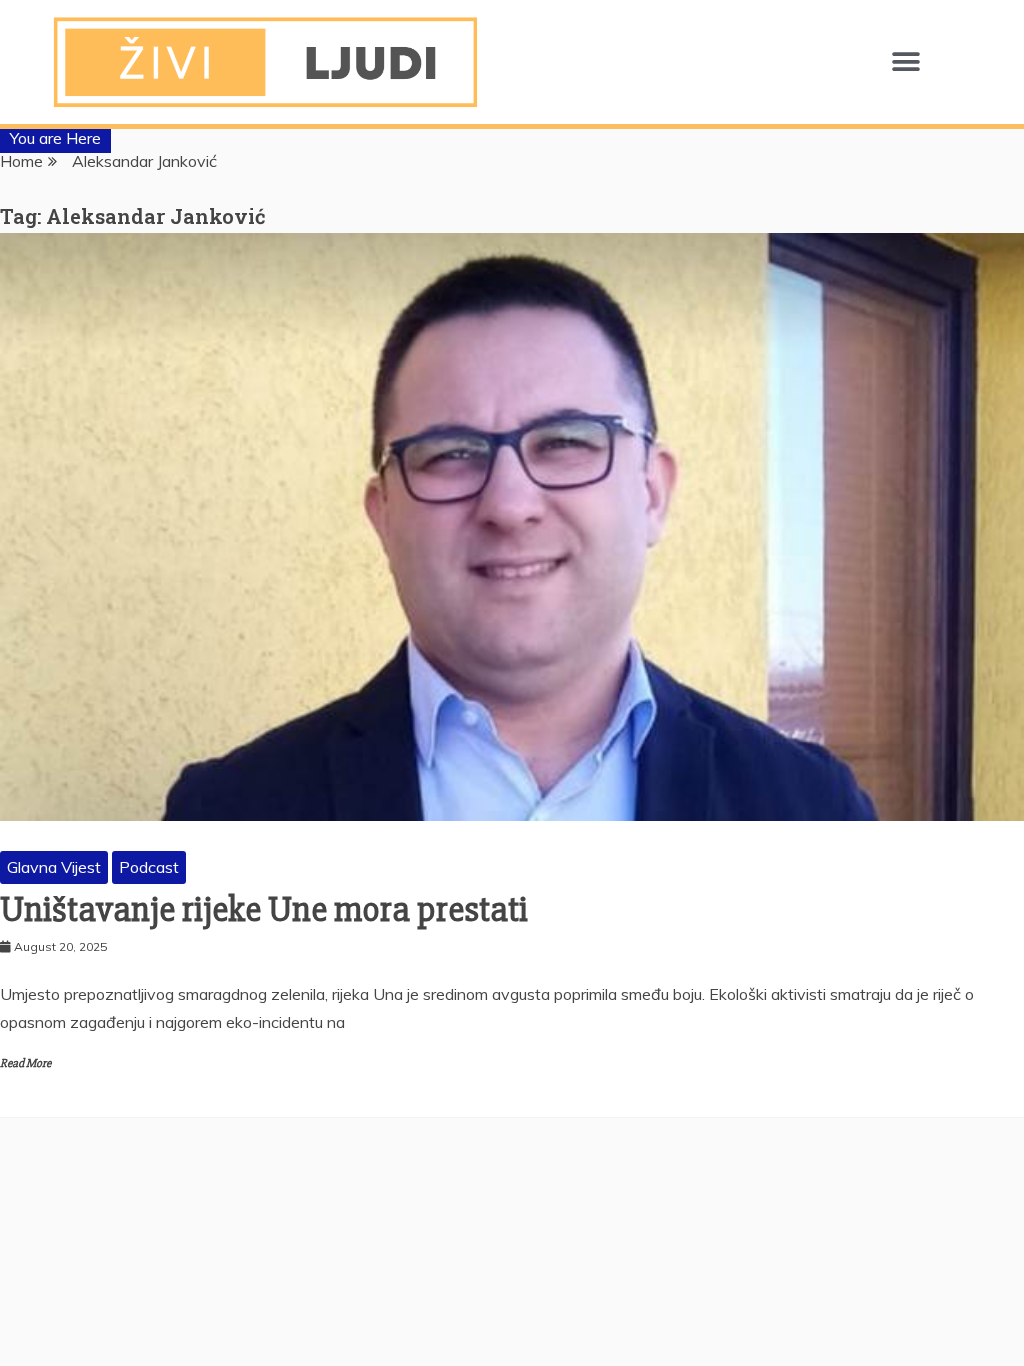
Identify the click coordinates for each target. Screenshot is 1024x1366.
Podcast (149, 867)
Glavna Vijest (54, 867)
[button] (905, 62)
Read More (25, 1063)
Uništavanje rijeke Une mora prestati (264, 910)
